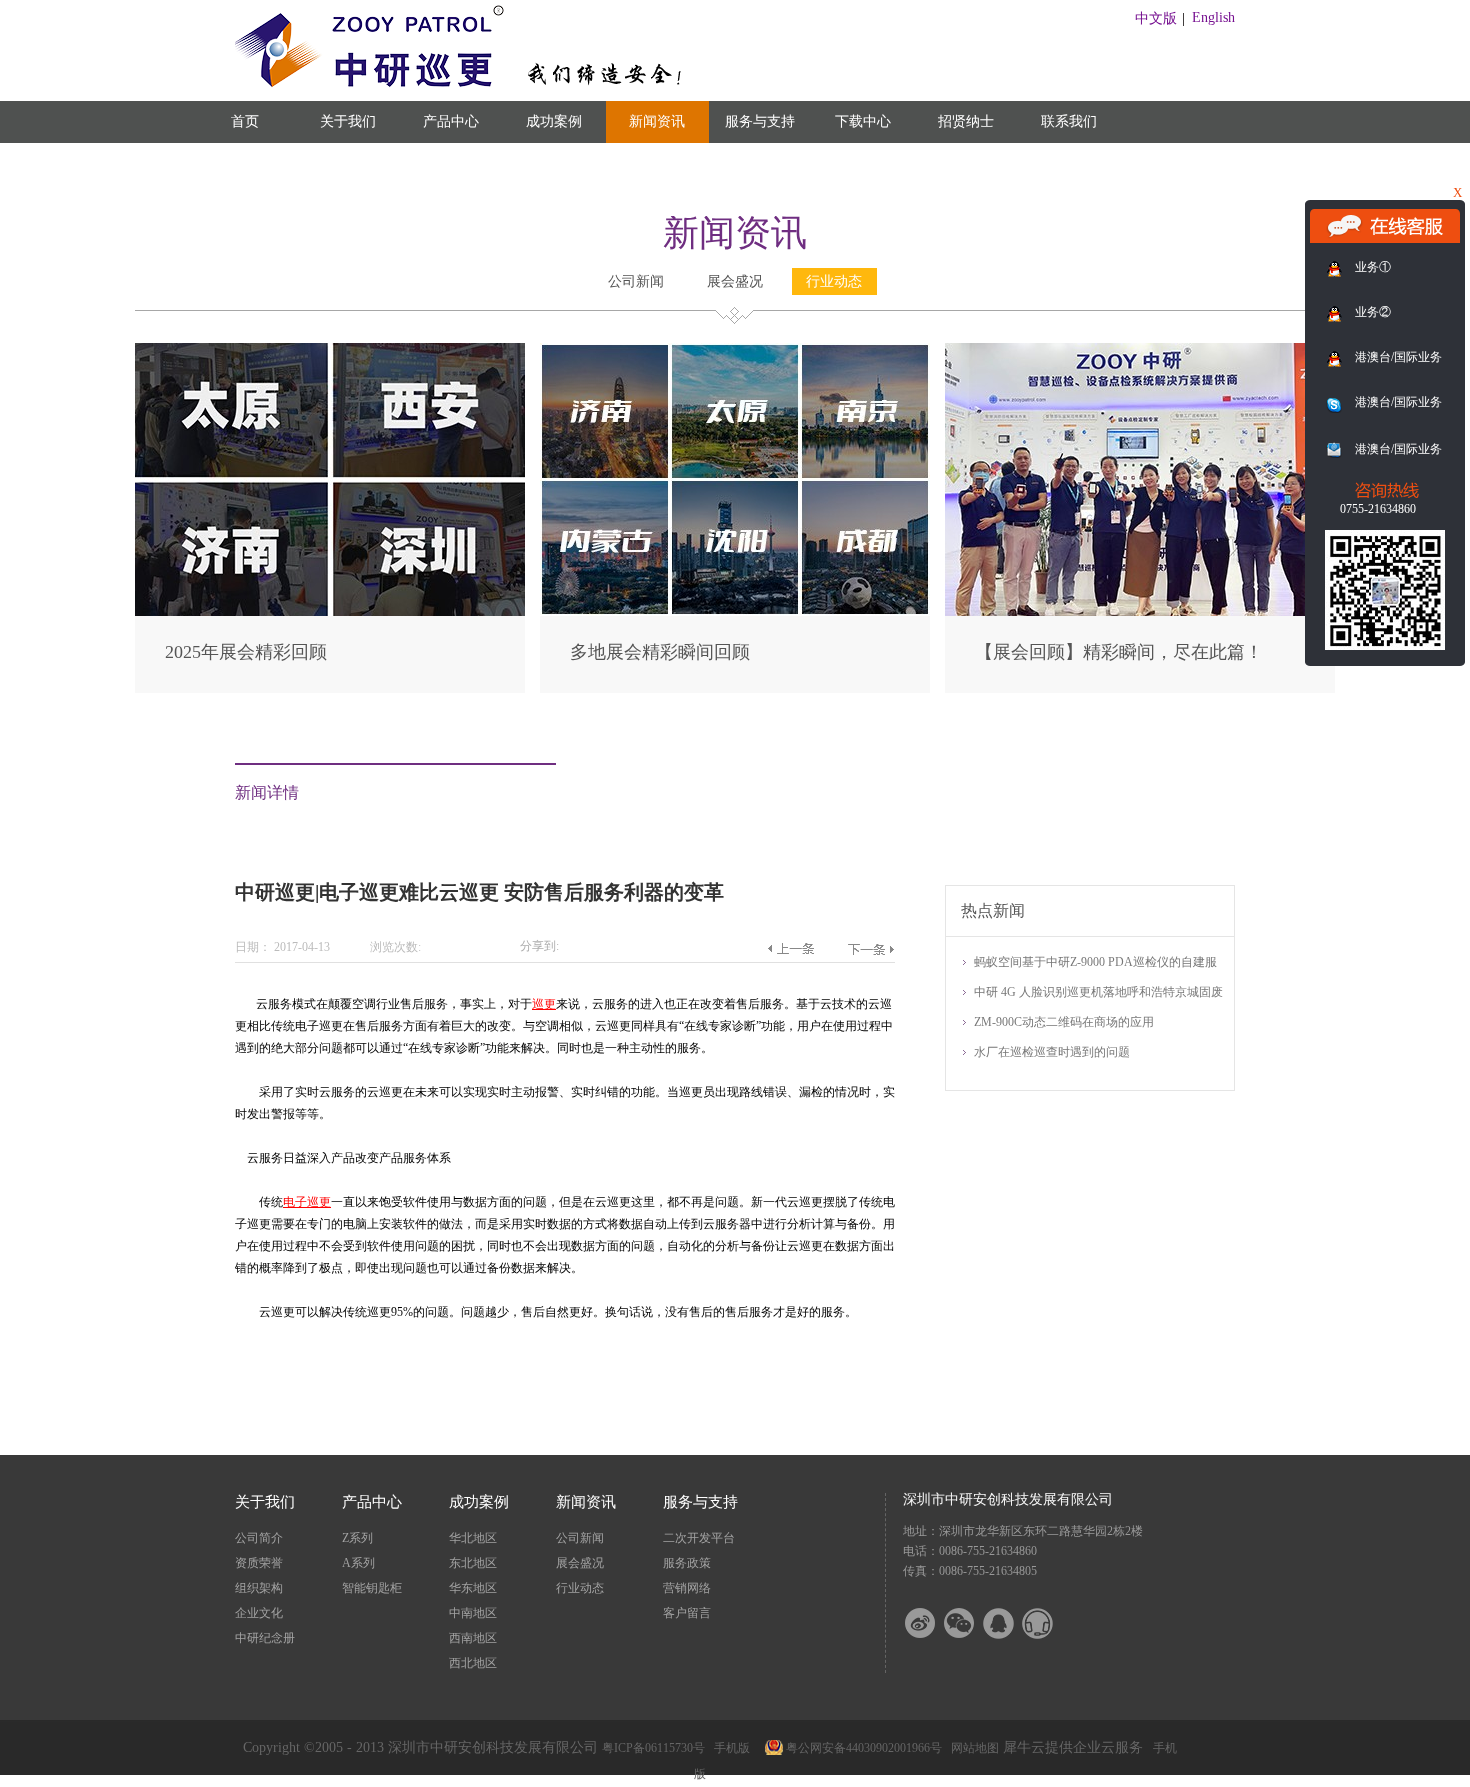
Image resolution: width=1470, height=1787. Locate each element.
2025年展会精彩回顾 (246, 652)
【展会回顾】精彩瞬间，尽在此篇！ (1119, 652)
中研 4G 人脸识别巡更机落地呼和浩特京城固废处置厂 (1098, 993)
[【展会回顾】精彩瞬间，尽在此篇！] (1140, 351)
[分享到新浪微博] (933, 1623)
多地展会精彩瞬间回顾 (660, 652)
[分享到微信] (972, 1623)
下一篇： (870, 949)
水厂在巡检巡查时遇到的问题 (1052, 1052)
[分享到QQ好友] (1011, 1623)
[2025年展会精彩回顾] (330, 351)
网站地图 (972, 1748)
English (1213, 17)
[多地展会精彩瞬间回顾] (735, 351)
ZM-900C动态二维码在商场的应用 (1064, 1022)
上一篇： (790, 949)
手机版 (729, 1748)
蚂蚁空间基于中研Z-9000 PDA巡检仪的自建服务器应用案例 (1095, 963)
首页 (245, 121)
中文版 (1156, 18)
